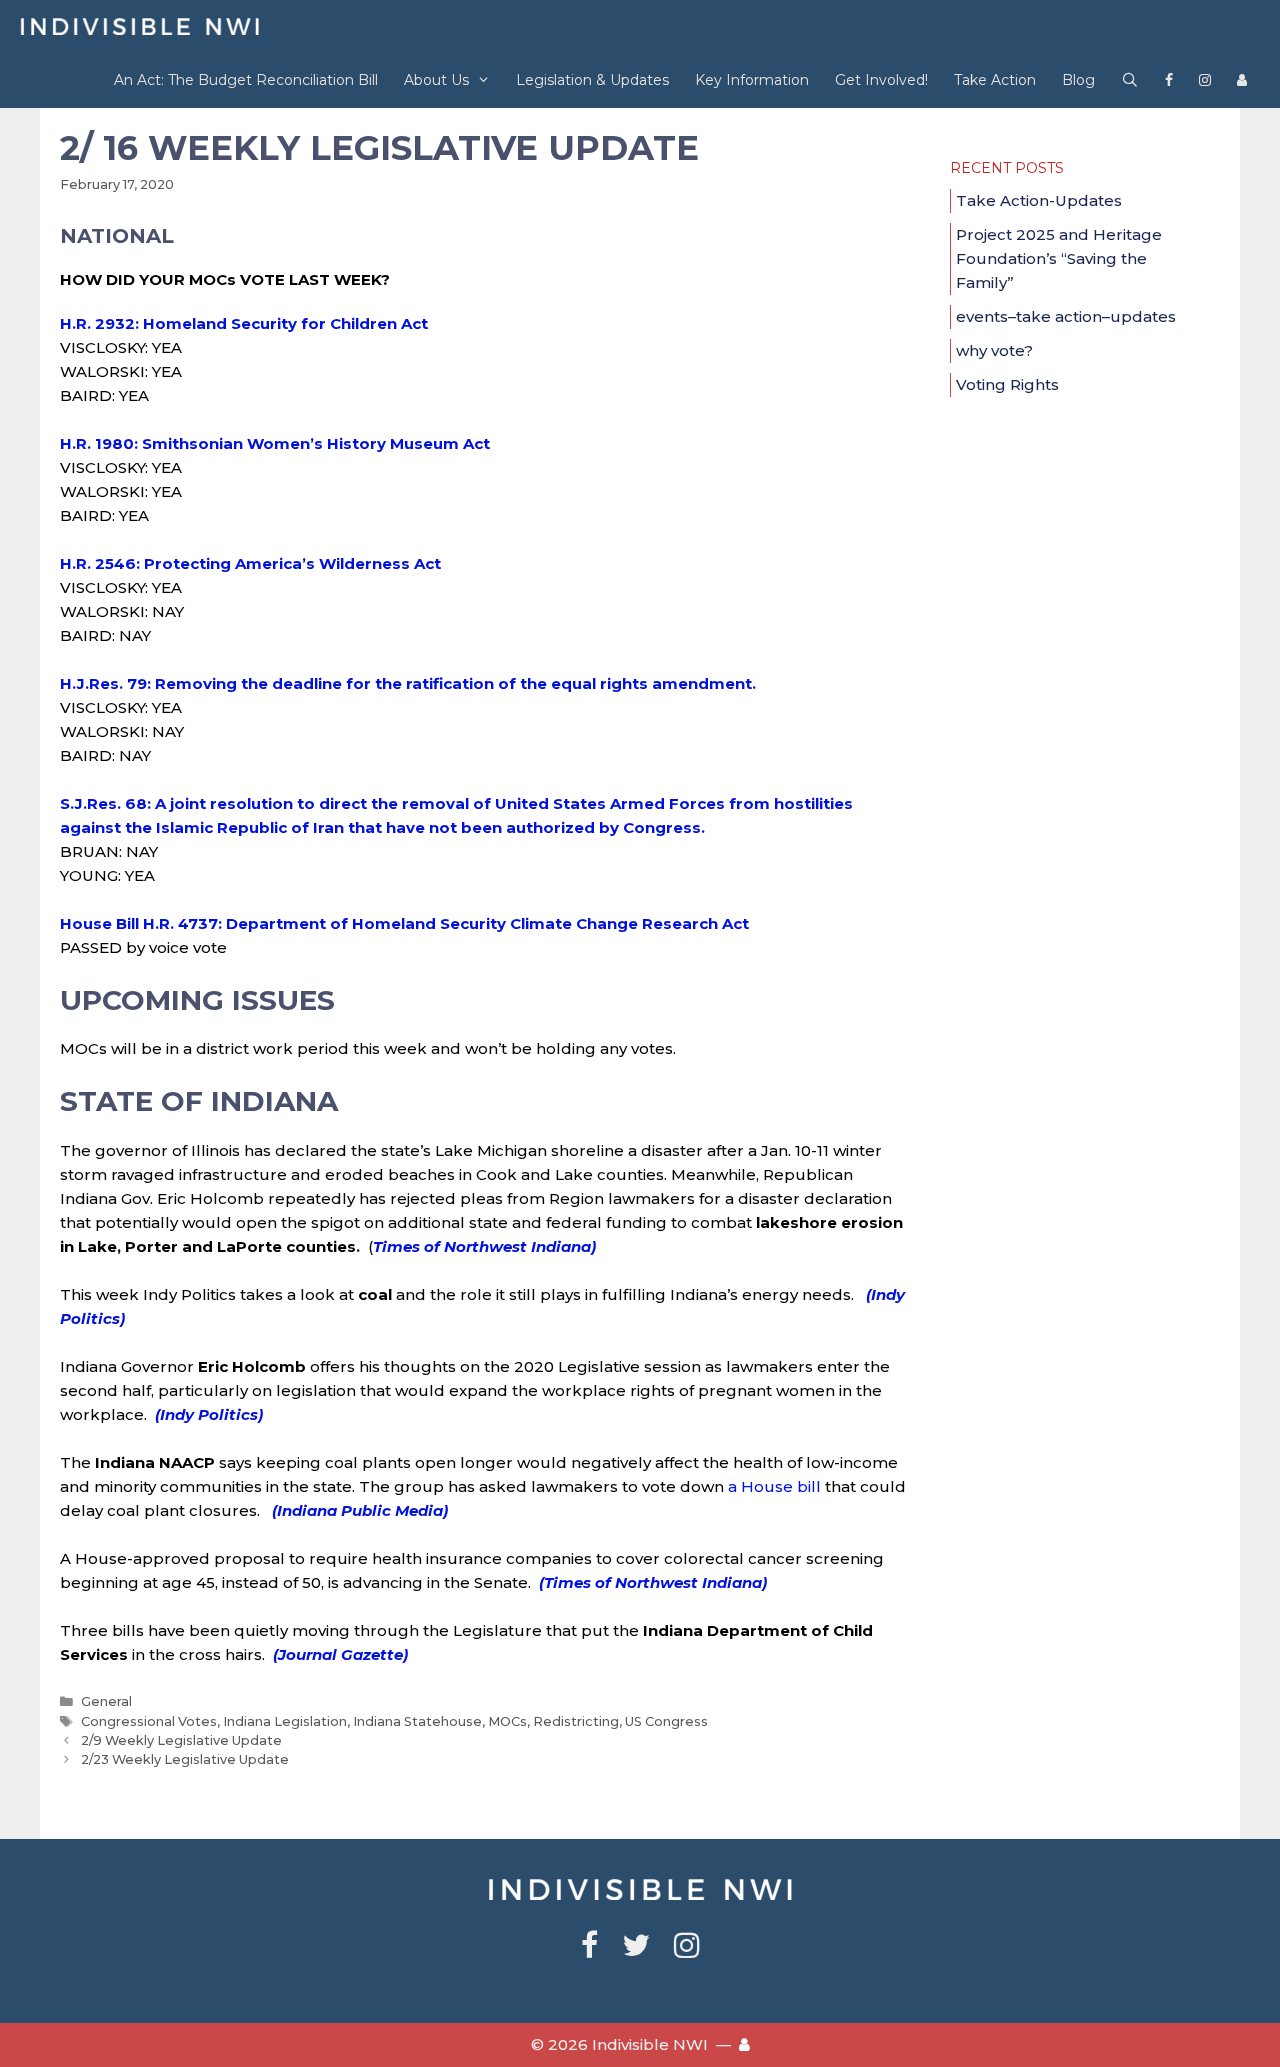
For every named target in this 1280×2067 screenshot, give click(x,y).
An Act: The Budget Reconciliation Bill (246, 80)
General (106, 1701)
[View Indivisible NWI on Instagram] (1205, 80)
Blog (1078, 80)
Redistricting (576, 1721)
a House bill (776, 1486)
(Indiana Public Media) (360, 1510)
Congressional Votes (149, 1721)
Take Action (995, 80)
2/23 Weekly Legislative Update (185, 1759)
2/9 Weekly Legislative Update (181, 1740)
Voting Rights (1007, 384)
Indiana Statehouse (417, 1721)
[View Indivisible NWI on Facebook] (1169, 80)
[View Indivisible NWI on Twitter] (636, 1950)
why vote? (994, 350)
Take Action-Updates (1039, 200)
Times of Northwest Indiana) (484, 1246)
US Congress (666, 1721)
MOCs (507, 1721)
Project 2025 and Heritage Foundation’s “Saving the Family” (1059, 258)
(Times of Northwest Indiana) (653, 1582)
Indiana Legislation (285, 1721)
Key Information (752, 80)
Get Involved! (881, 80)
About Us (436, 80)
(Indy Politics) (207, 1414)
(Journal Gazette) (340, 1654)
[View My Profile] (1242, 80)
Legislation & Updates (592, 80)
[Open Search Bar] (1130, 80)
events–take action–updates (1066, 316)
